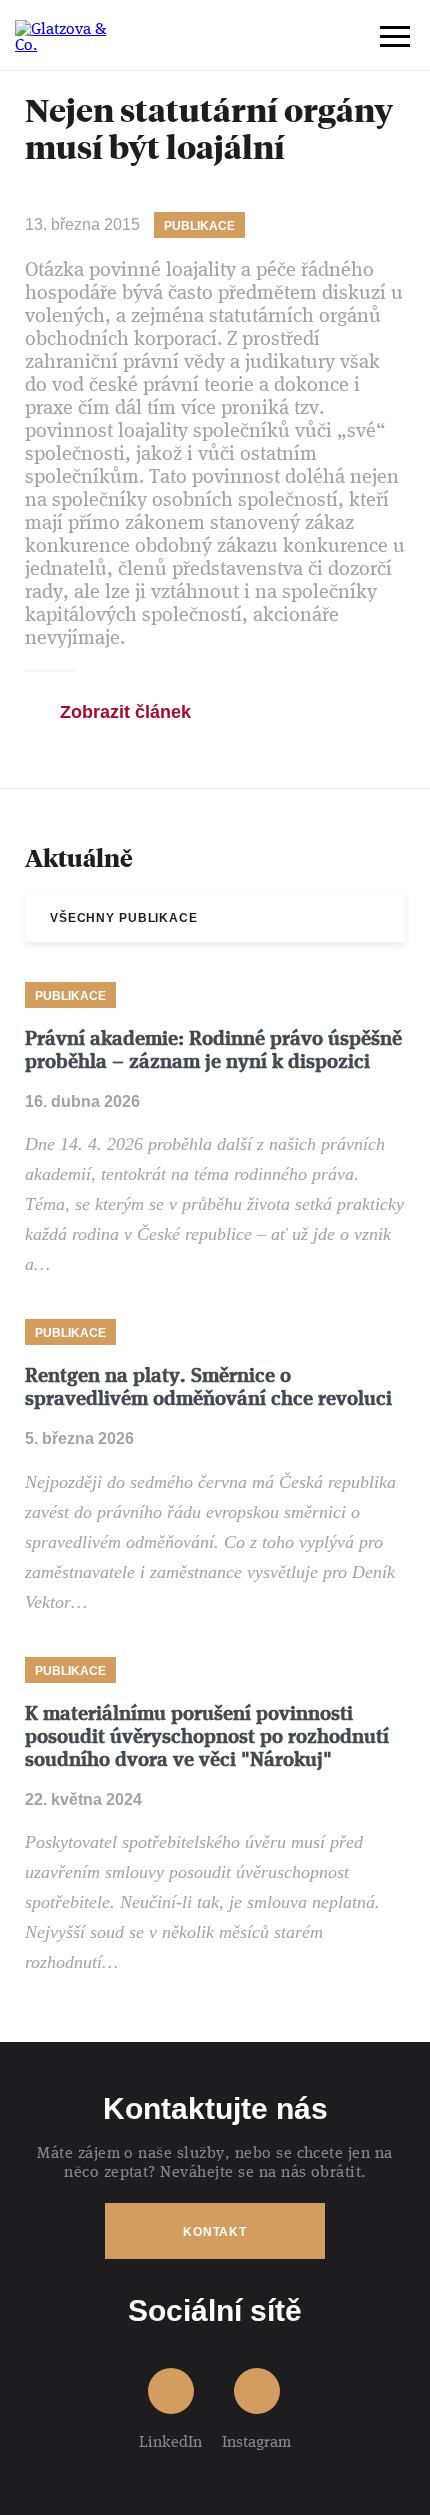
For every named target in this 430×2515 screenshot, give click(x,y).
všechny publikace (124, 918)
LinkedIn (170, 2440)
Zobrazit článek (125, 712)
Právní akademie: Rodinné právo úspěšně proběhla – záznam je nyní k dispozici (213, 1050)
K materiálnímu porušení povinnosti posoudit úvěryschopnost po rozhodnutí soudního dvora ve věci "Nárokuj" (207, 1736)
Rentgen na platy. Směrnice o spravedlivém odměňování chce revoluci (208, 1387)
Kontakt (215, 2232)
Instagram (256, 2440)
